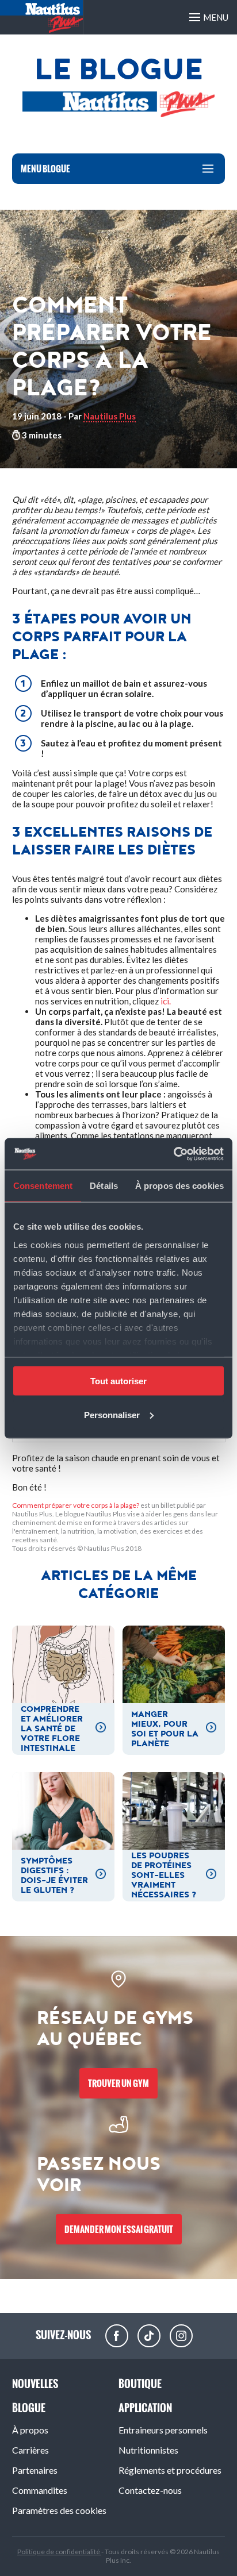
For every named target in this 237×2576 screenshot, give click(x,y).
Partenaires (35, 2470)
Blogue (29, 2408)
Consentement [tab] (43, 1186)
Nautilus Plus (110, 416)
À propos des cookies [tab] (179, 1186)
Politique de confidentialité (59, 2552)
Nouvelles (35, 2384)
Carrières (30, 2450)
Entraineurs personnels (163, 2430)
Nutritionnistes (148, 2450)
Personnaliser (112, 1414)
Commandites (40, 2490)
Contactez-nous (150, 2490)
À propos (30, 2430)
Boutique (140, 2384)
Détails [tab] (104, 1186)
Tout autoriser (118, 1381)
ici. (166, 1001)
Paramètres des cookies (59, 2510)
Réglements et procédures (170, 2470)
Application (145, 2408)
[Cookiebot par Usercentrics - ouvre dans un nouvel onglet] (173, 1154)
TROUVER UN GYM (118, 2083)
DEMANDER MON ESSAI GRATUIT (119, 2229)
